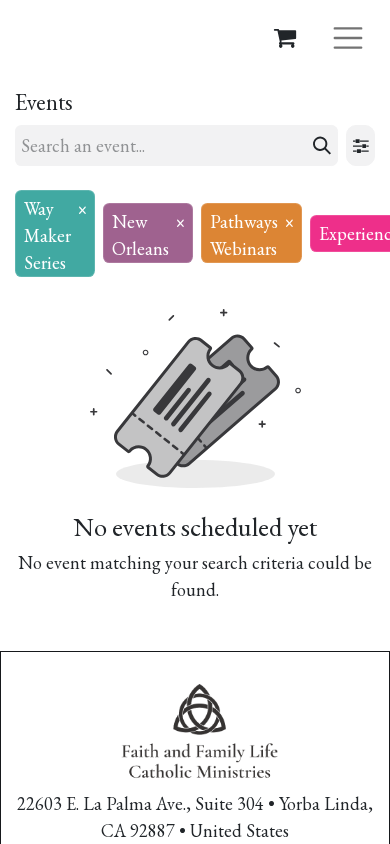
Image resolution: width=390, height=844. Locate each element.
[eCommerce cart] (285, 37)
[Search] (322, 145)
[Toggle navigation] (348, 36)
